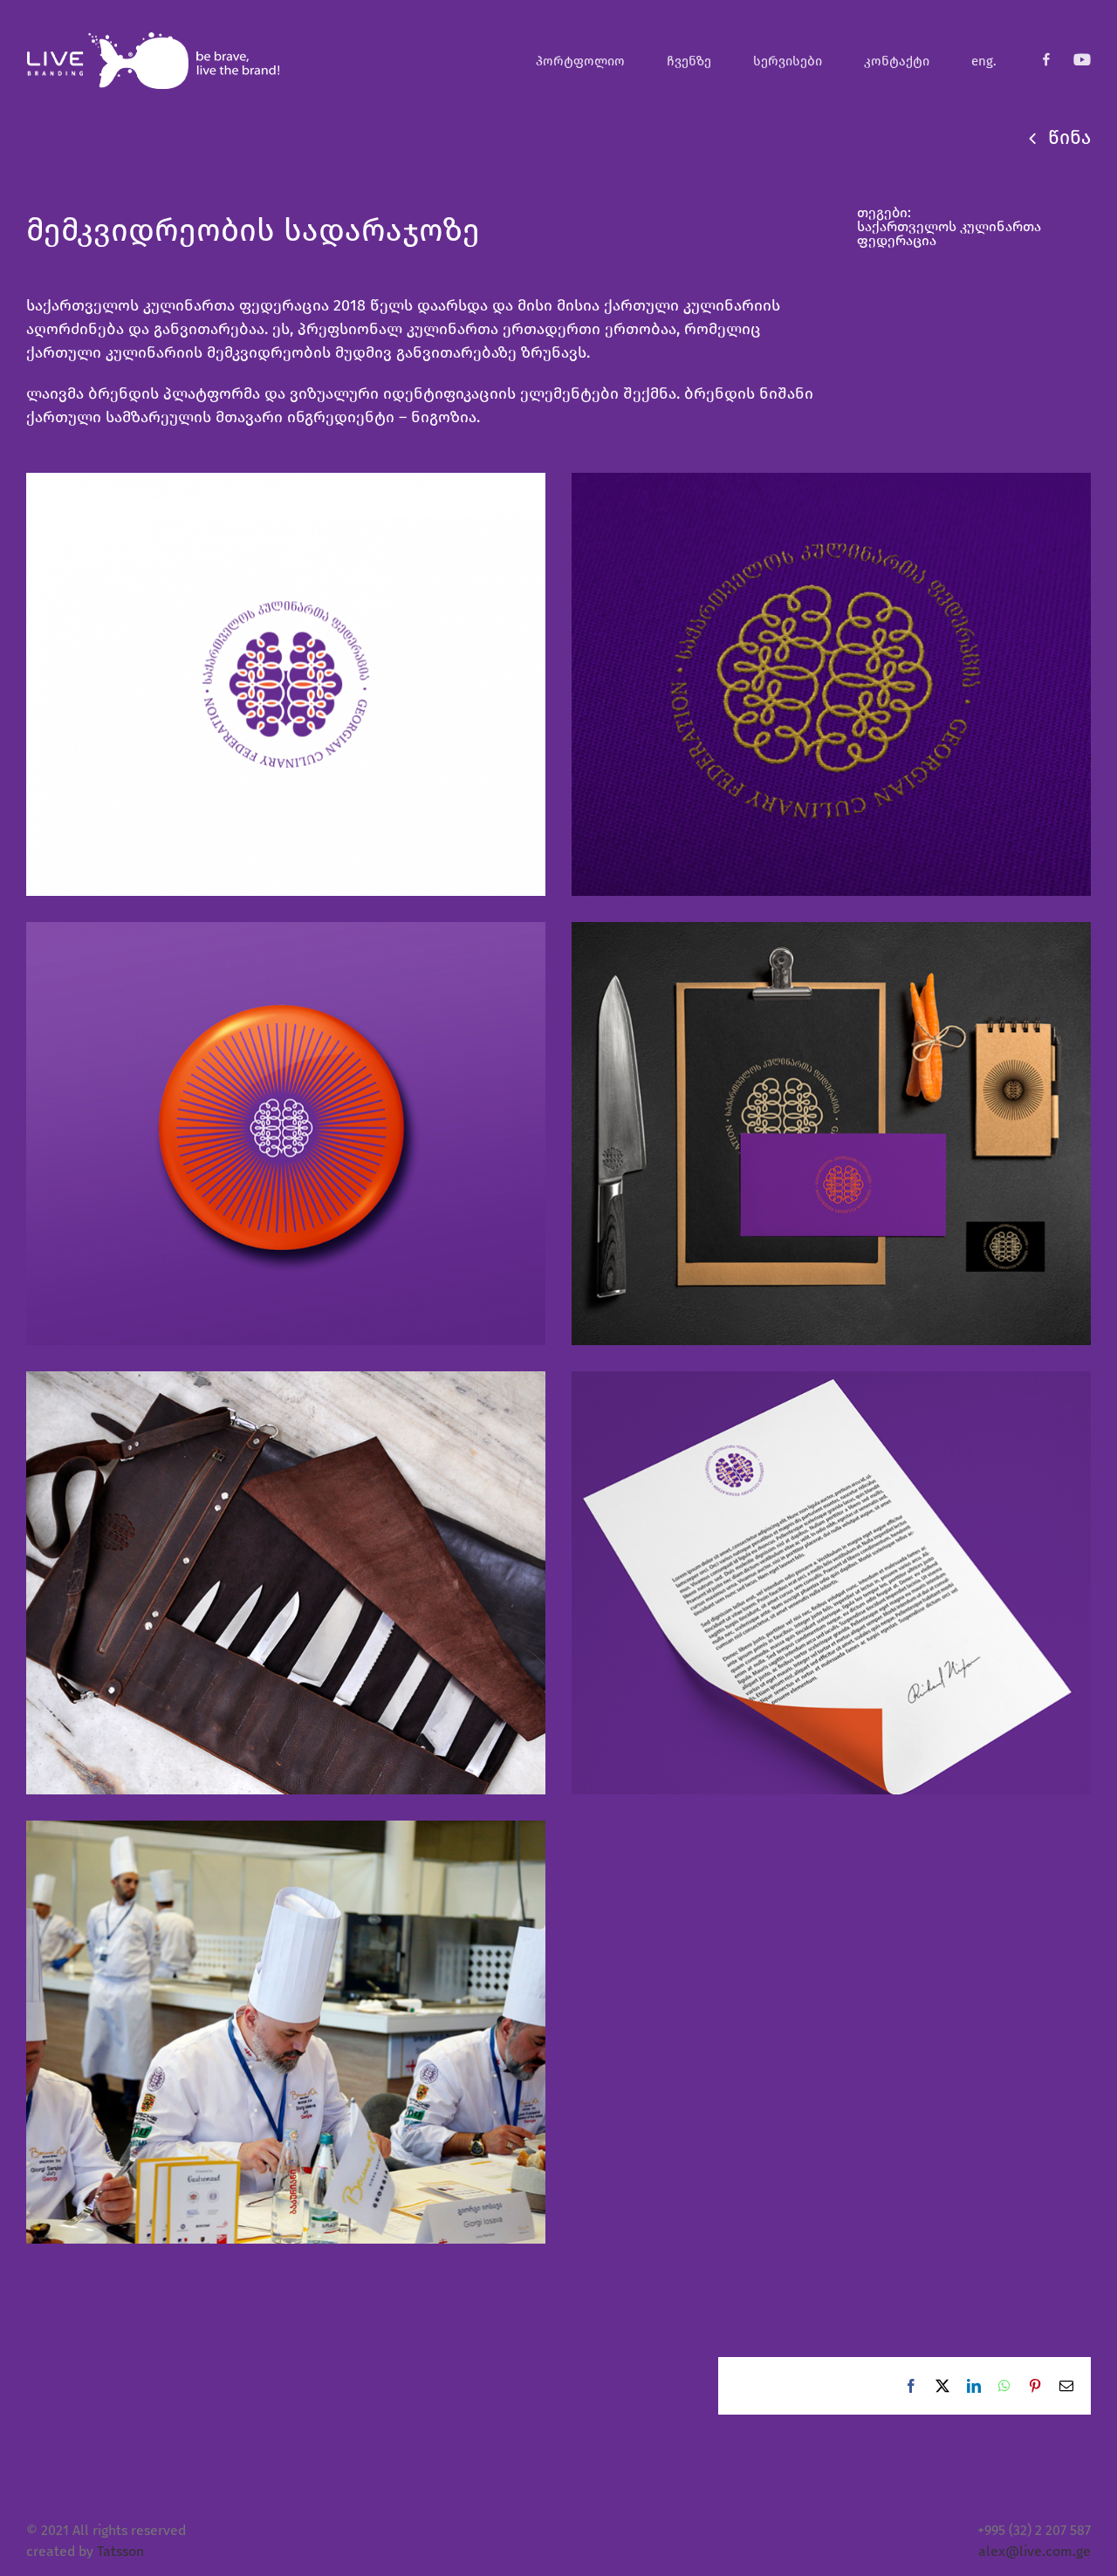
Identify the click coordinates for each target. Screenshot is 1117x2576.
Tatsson (120, 2551)
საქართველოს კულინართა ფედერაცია (949, 233)
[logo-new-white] (153, 37)
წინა (1069, 137)
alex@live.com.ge (1035, 2551)
